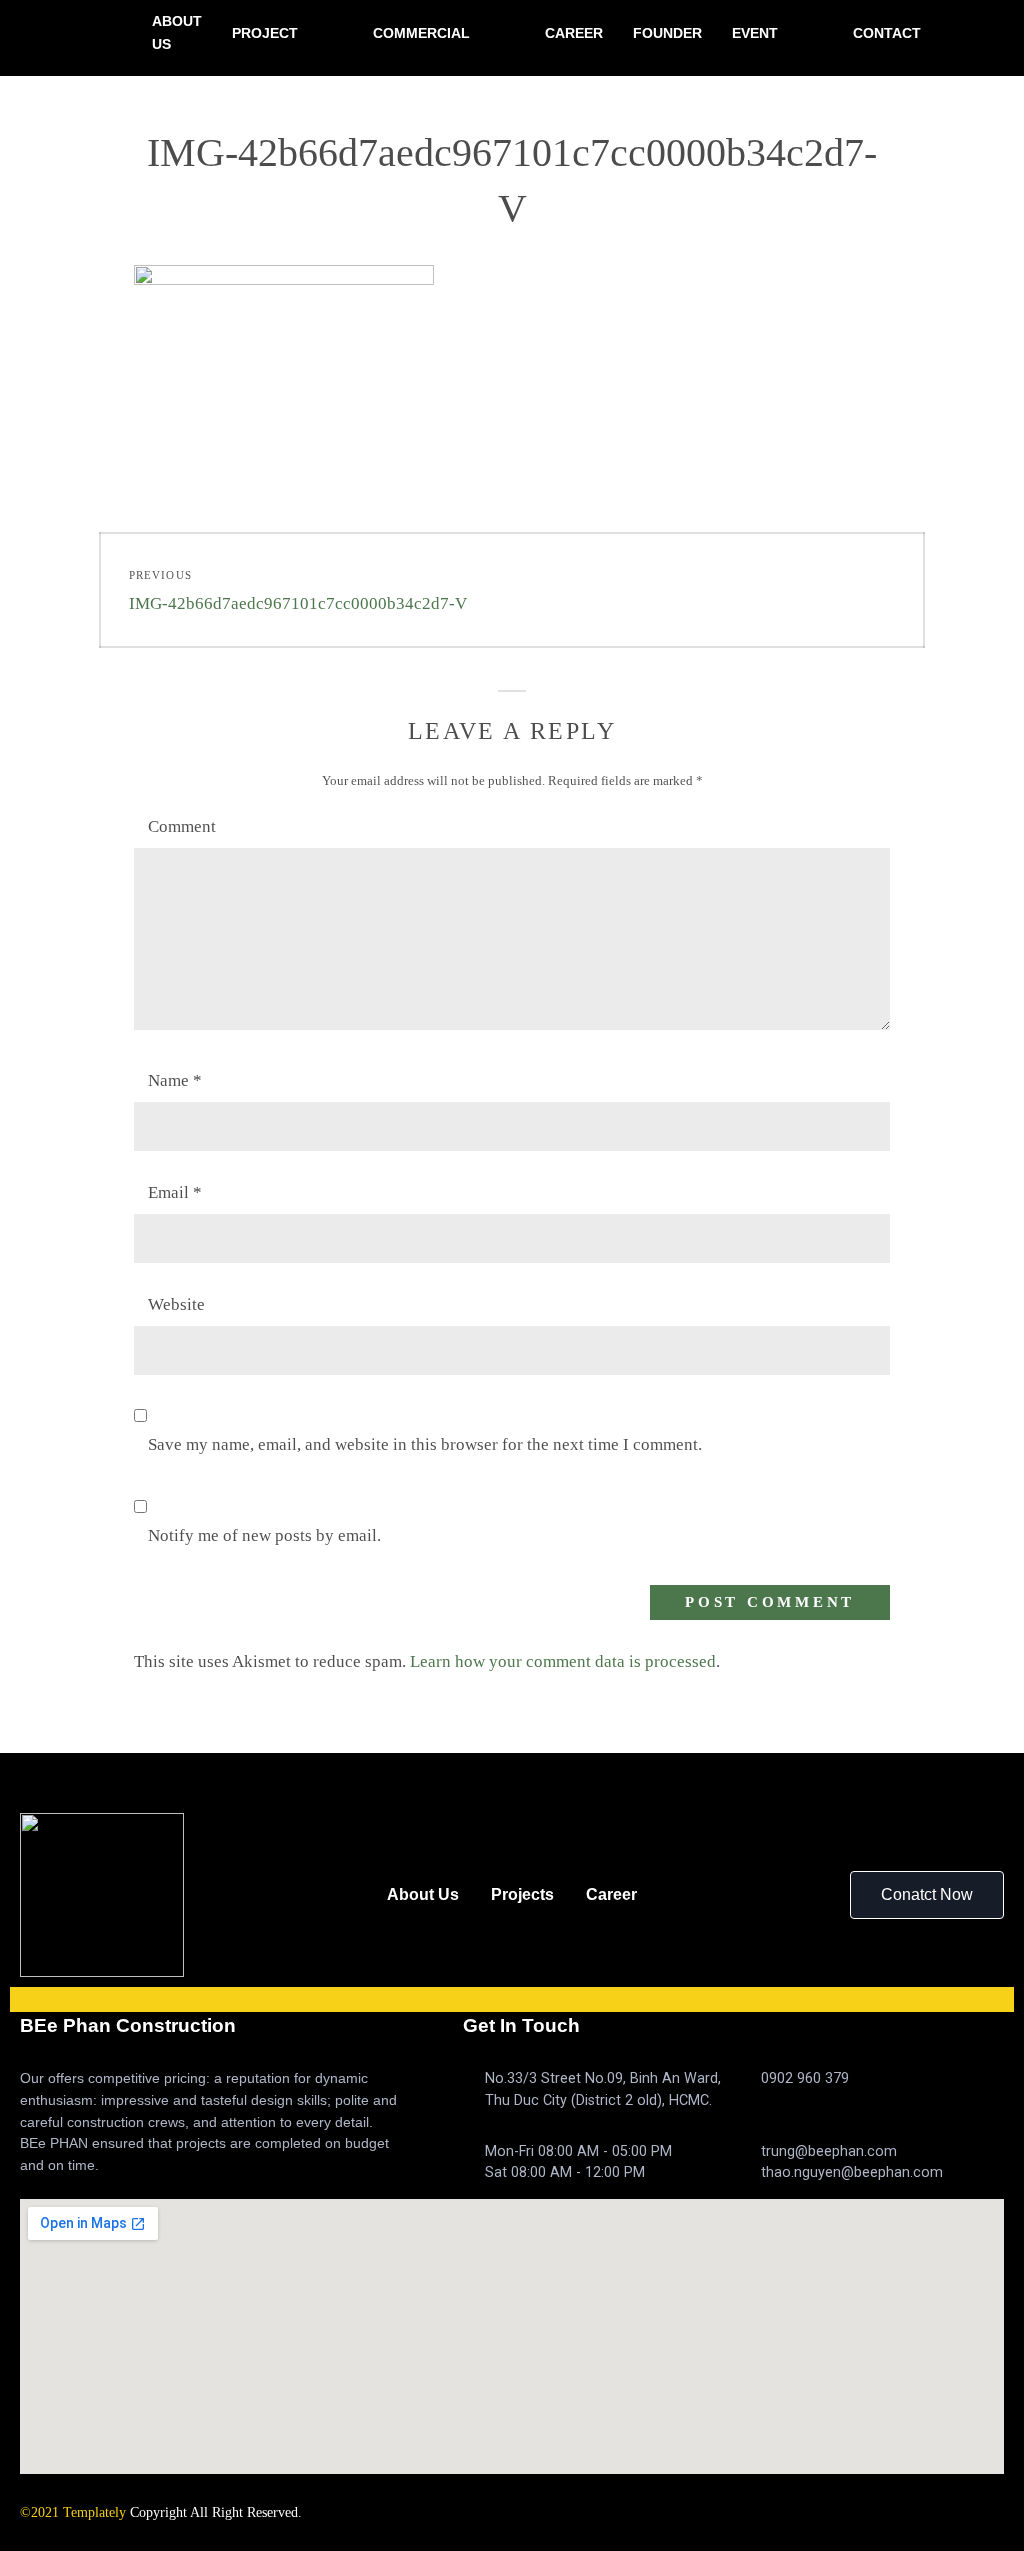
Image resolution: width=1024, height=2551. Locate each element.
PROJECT (265, 33)
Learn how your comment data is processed (563, 1661)
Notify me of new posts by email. (264, 1535)
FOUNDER (667, 33)
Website (176, 1304)
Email (175, 1192)
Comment (182, 826)
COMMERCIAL (421, 33)
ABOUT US (177, 32)
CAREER (574, 33)
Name (175, 1080)
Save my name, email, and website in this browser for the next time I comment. (425, 1444)
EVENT (755, 33)
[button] (927, 1895)
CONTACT (887, 33)
